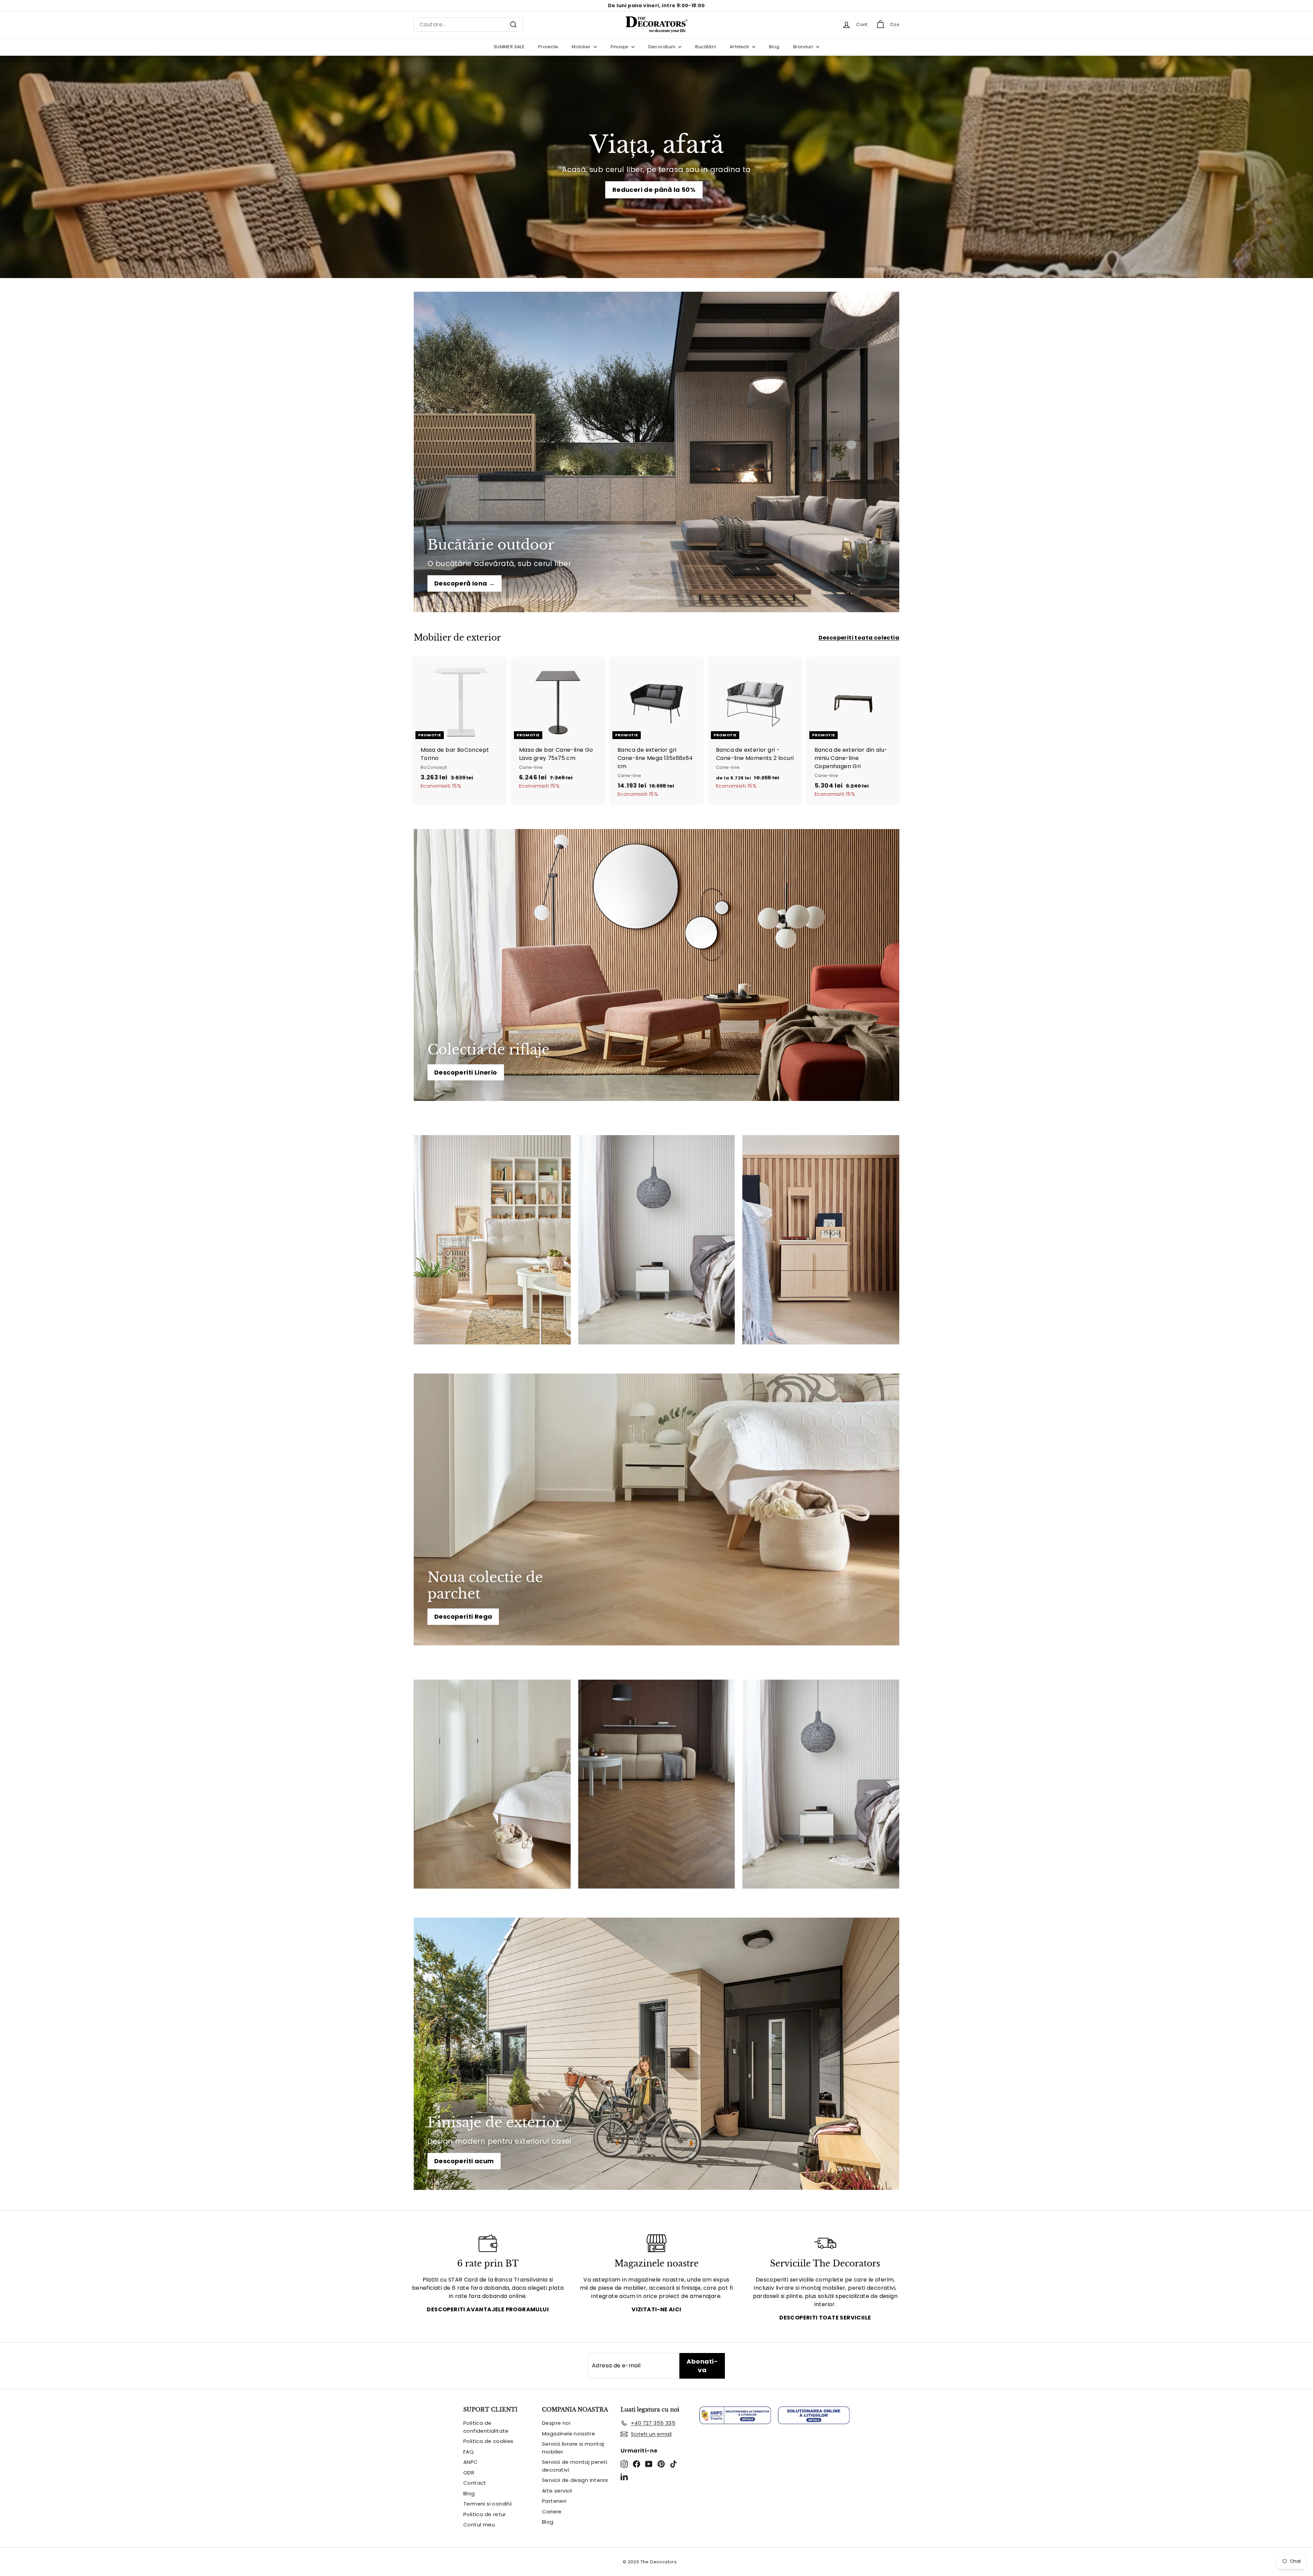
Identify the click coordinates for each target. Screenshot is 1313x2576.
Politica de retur (485, 2514)
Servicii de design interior (575, 2480)
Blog (774, 47)
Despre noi (556, 2423)
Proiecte (548, 47)
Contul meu (479, 2525)
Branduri (804, 47)
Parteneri (554, 2501)
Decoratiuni (662, 47)
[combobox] (468, 25)
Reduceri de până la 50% (654, 190)
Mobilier (582, 47)
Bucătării (706, 47)
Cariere (552, 2512)
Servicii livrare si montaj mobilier (573, 2448)
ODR (469, 2473)
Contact (475, 2483)
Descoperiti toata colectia (859, 638)
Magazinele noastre (568, 2434)
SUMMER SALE (509, 47)
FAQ (468, 2452)
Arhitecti (740, 47)
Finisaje (620, 47)
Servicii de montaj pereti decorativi (575, 2466)
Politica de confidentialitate (486, 2427)
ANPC (471, 2462)
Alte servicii (557, 2491)
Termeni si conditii (488, 2504)
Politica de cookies (488, 2441)
